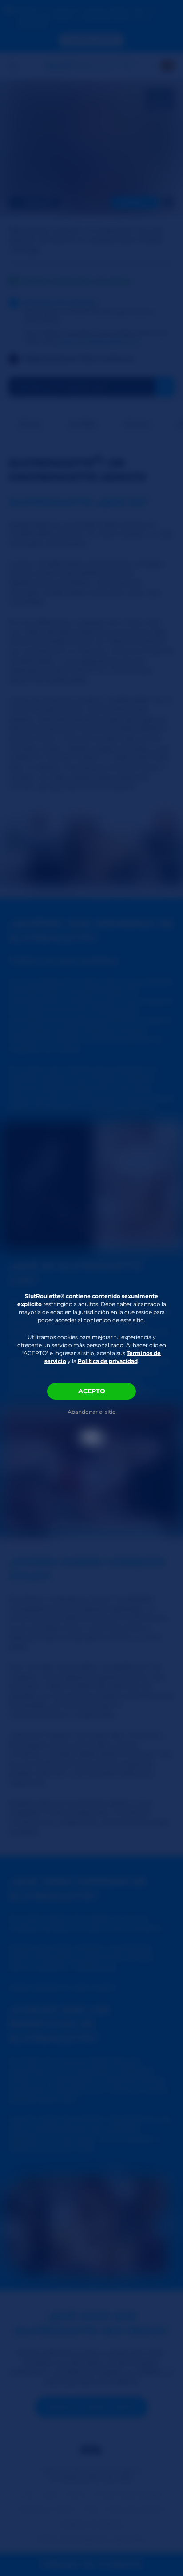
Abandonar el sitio (92, 1412)
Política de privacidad (108, 1361)
